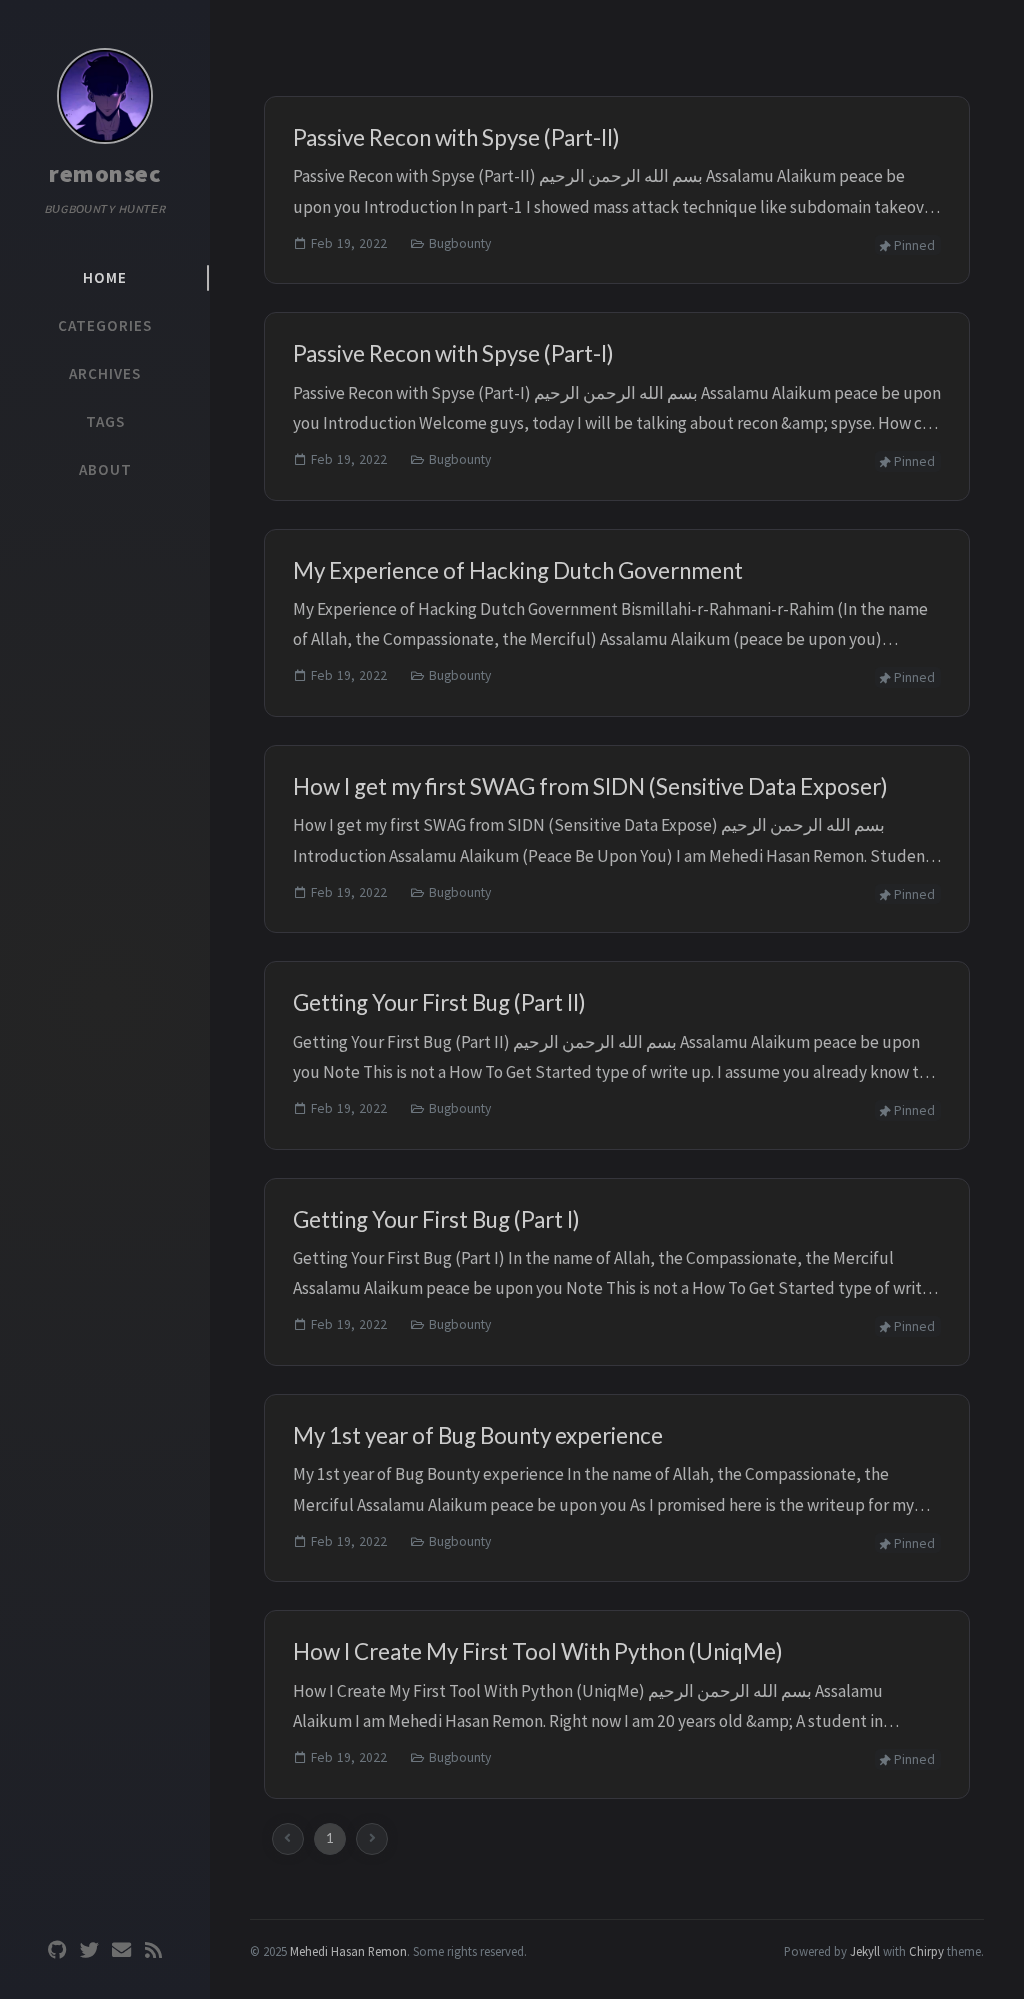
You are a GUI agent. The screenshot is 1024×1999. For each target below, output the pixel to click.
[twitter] (89, 1950)
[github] (57, 1950)
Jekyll (865, 1951)
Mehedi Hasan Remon (348, 1951)
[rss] (153, 1950)
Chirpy (926, 1951)
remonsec (105, 173)
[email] (121, 1950)
